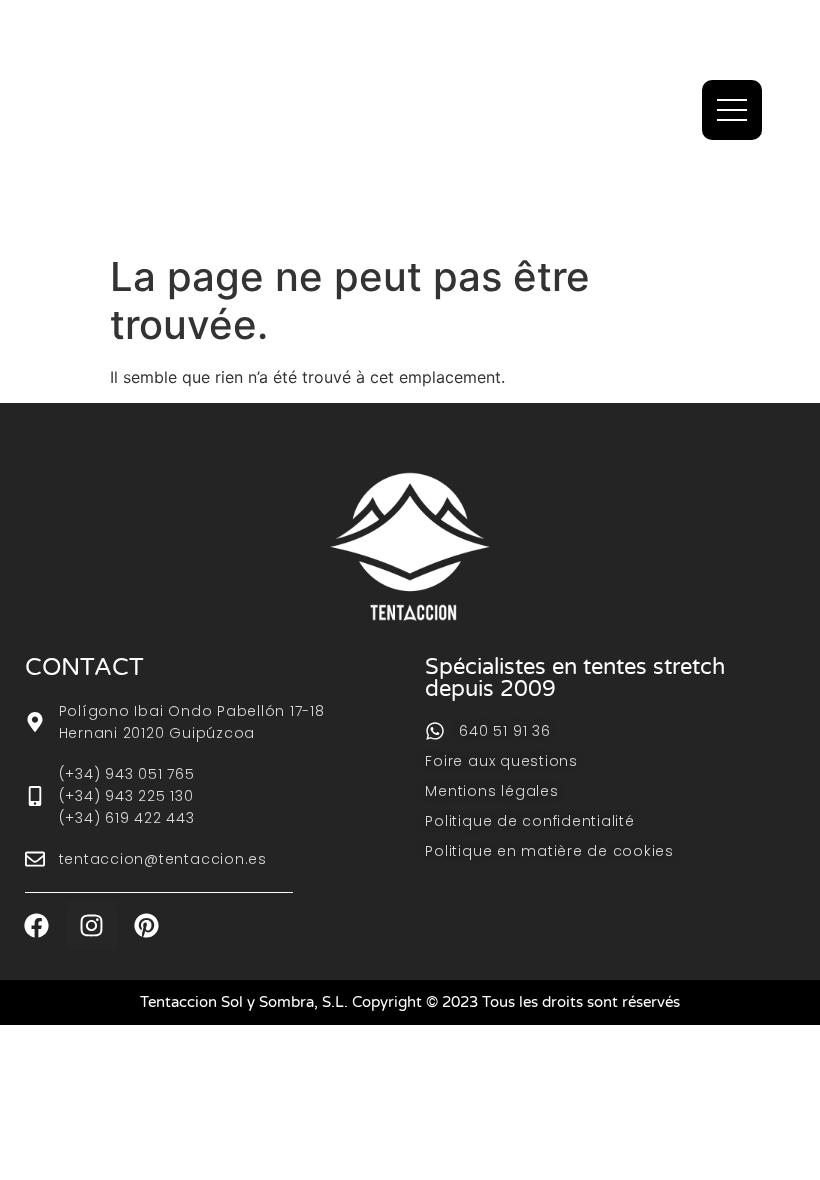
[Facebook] (37, 925)
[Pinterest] (147, 925)
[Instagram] (92, 925)
